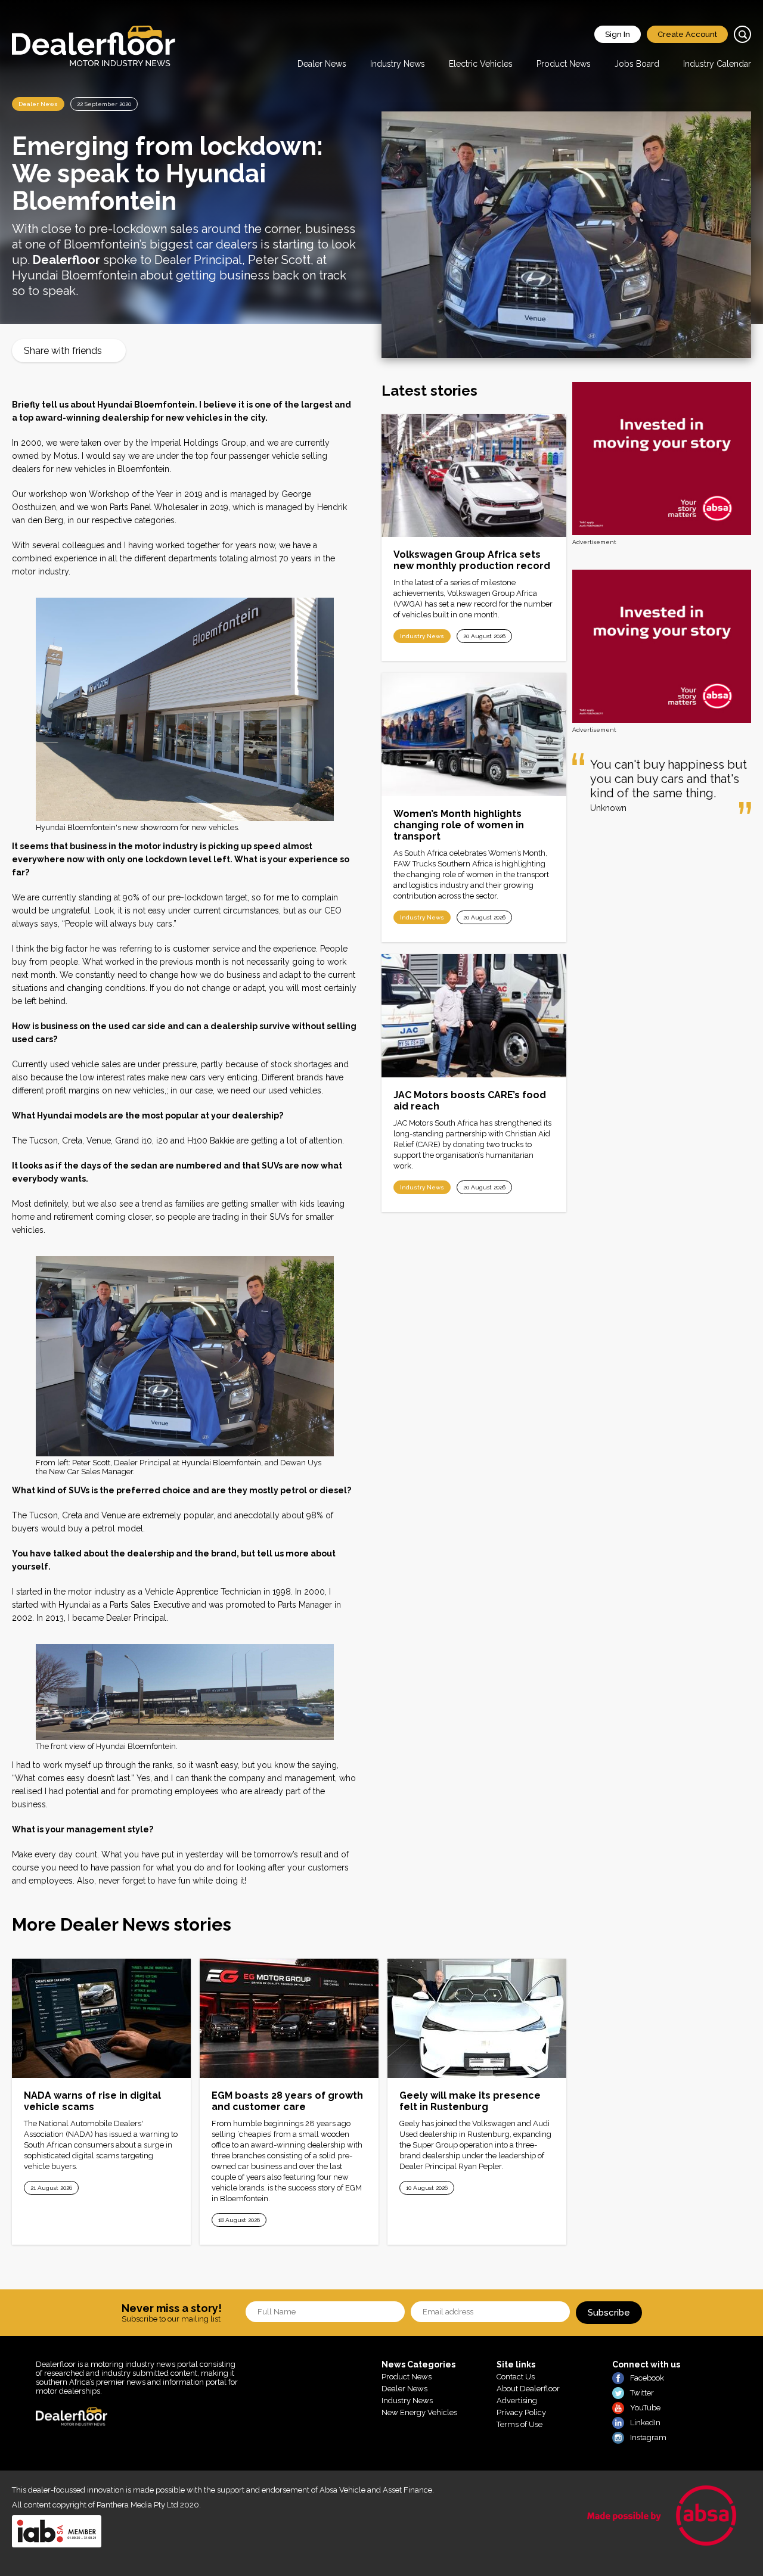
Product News (564, 64)
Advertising (517, 2401)
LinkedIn (645, 2423)
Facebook (647, 2378)
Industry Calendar (717, 64)
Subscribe (609, 2313)
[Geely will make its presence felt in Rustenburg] (477, 2018)
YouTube (645, 2408)
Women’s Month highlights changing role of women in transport (459, 825)
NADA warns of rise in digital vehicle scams (92, 2101)
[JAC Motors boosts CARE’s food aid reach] (474, 1016)
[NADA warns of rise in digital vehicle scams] (101, 2018)
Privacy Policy (521, 2412)
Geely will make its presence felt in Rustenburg (470, 2101)
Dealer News (322, 64)
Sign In (618, 34)
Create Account (687, 34)
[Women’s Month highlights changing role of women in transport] (474, 734)
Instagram (648, 2437)
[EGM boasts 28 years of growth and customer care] (289, 2018)
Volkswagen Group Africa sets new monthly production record (472, 560)
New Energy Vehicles (419, 2412)
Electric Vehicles (481, 64)
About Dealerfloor (528, 2389)
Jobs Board (637, 64)
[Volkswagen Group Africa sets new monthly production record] (474, 476)
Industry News (398, 64)
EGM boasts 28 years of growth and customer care (287, 2101)
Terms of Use (519, 2424)
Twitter (642, 2393)
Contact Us (516, 2377)
